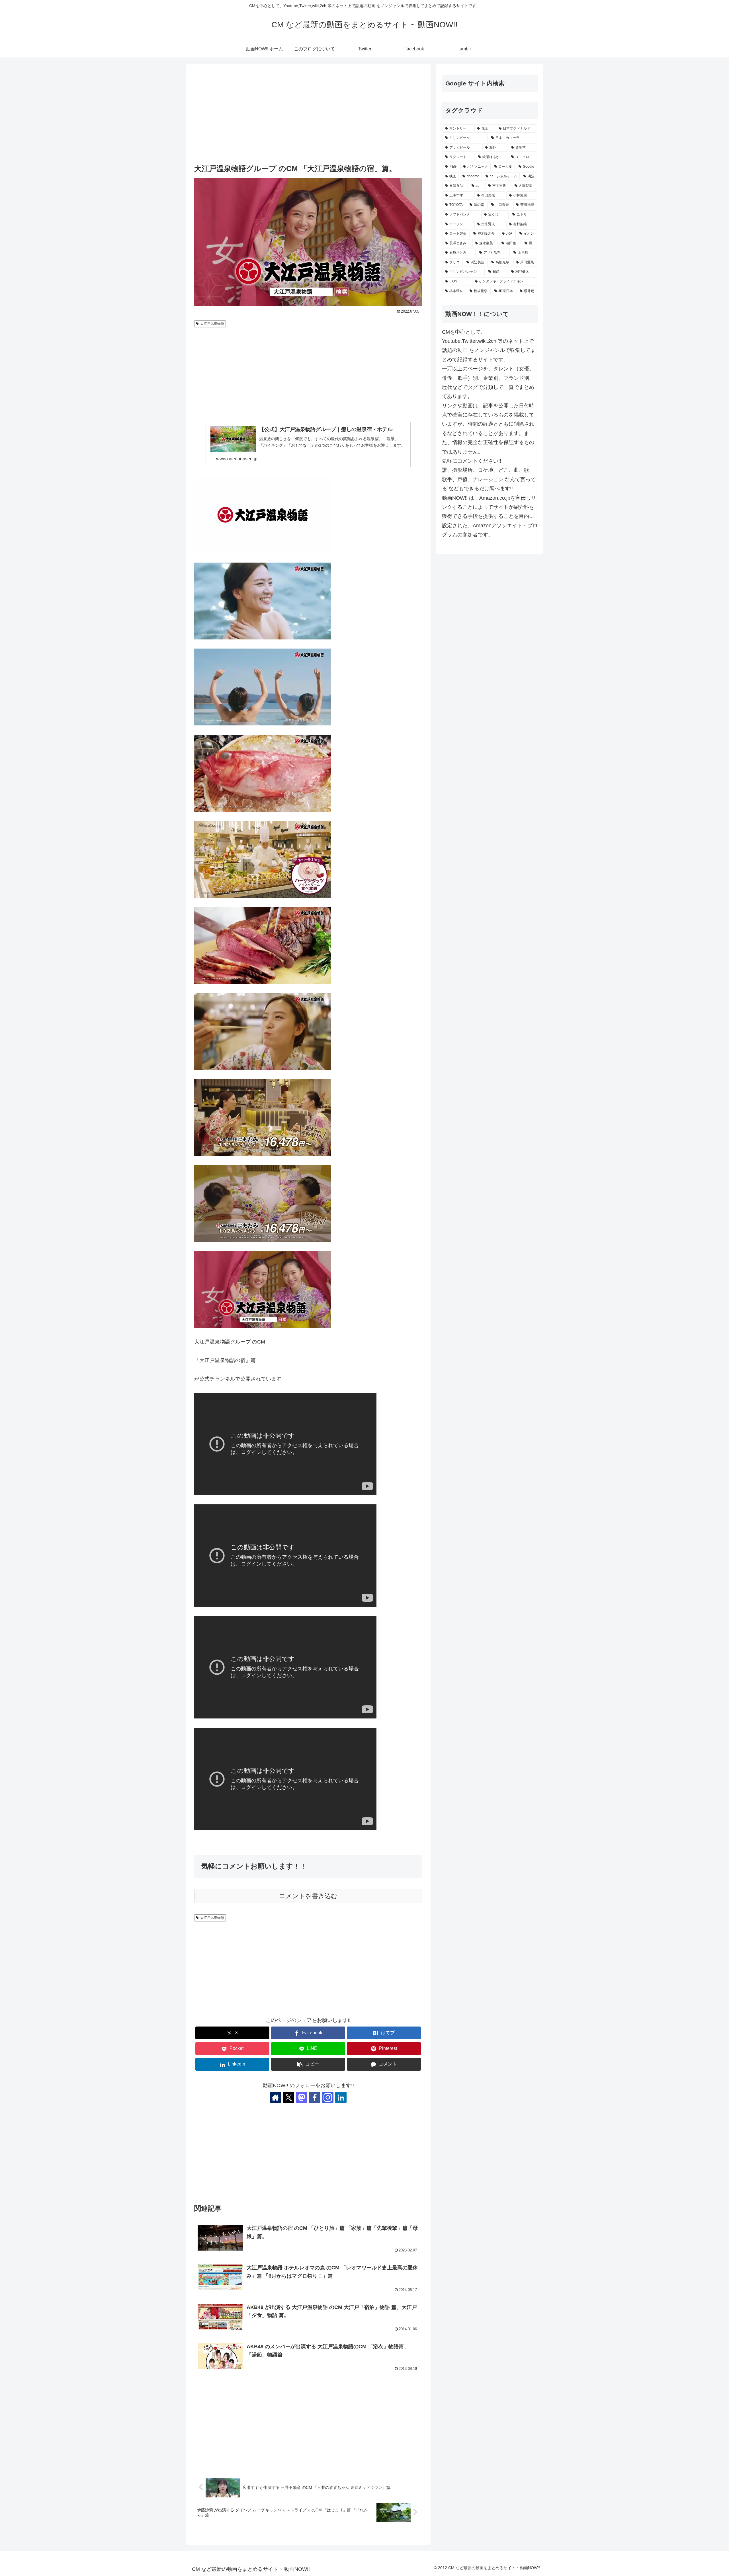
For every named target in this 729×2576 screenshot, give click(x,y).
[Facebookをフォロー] (315, 2097)
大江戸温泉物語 (212, 324)
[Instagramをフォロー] (328, 2097)
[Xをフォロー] (288, 2097)
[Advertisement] (308, 115)
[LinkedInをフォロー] (341, 2097)
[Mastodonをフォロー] (302, 2097)
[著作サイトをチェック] (275, 2097)
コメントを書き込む (308, 1896)
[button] (308, 2064)
